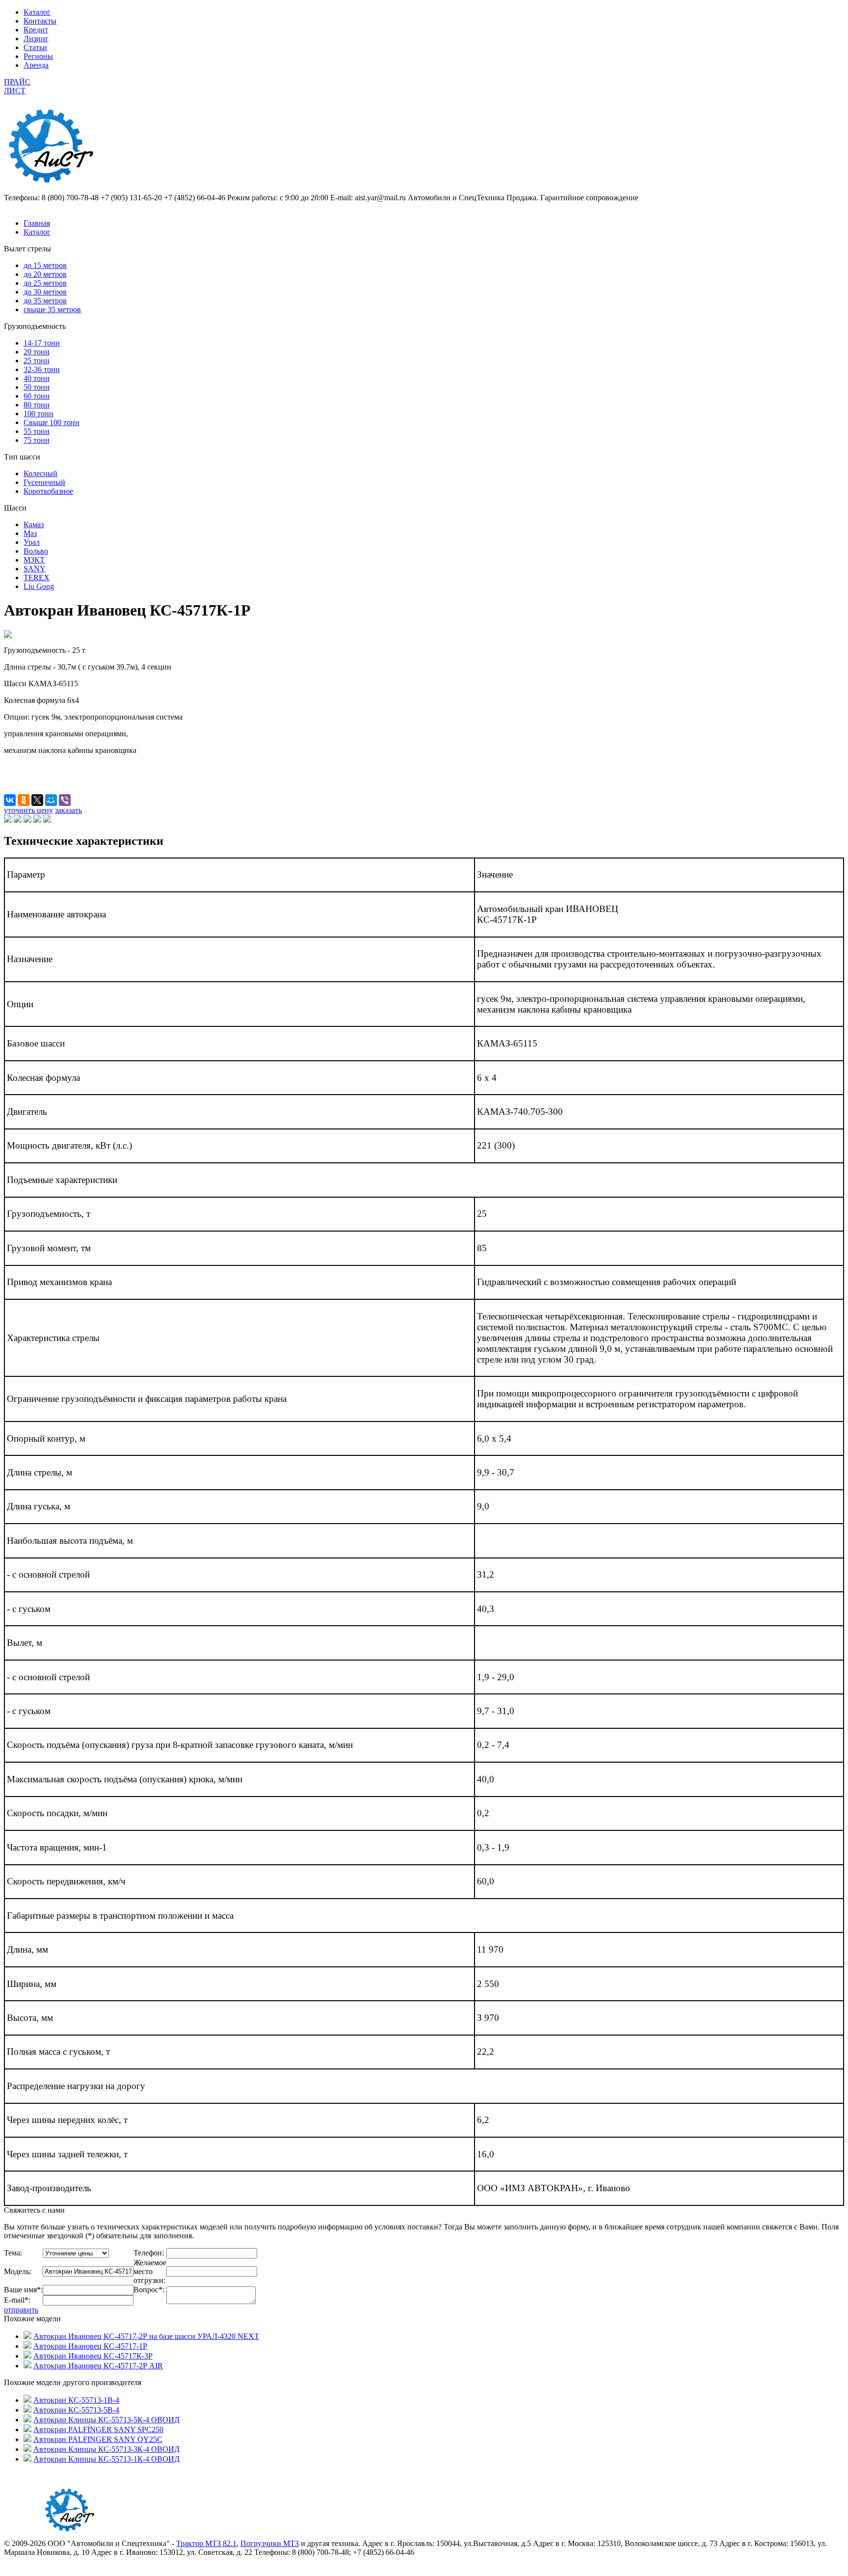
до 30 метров (45, 292)
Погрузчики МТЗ (270, 2543)
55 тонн (37, 431)
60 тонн (37, 396)
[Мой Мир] (51, 800)
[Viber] (65, 800)
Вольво (36, 551)
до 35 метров (45, 301)
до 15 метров (45, 265)
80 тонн (37, 405)
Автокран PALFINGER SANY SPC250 (98, 2429)
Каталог (37, 12)
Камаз (34, 524)
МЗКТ (34, 560)
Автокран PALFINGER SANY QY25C (98, 2439)
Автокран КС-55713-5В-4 (76, 2410)
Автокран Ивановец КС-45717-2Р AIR (98, 2366)
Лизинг (36, 39)
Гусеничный (44, 482)
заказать (68, 810)
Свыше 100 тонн (52, 422)
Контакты (40, 21)
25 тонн (37, 361)
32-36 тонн (42, 369)
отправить (21, 2310)
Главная (37, 223)
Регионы (38, 56)
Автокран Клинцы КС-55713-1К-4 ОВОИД (106, 2459)
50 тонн (37, 387)
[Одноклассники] (24, 800)
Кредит (36, 30)
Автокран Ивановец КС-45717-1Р (90, 2346)
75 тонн (37, 440)
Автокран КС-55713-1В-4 (76, 2400)
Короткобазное (48, 491)
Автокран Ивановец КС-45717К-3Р (93, 2356)
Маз (30, 533)
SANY (35, 569)
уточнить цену (28, 810)
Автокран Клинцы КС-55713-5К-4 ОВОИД (106, 2420)
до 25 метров (45, 283)
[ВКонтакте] (10, 800)
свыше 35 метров (52, 309)
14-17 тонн (42, 343)
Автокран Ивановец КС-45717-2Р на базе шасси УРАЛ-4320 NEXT (146, 2336)
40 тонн (37, 378)
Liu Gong (39, 586)
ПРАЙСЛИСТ (17, 86)
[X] (37, 800)
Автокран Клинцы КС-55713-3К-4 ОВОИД (106, 2449)
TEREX (37, 577)
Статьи (35, 47)
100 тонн (39, 414)
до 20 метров (45, 274)
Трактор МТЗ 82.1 (206, 2543)
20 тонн (37, 352)
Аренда (36, 65)
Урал (32, 542)
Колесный (40, 473)
